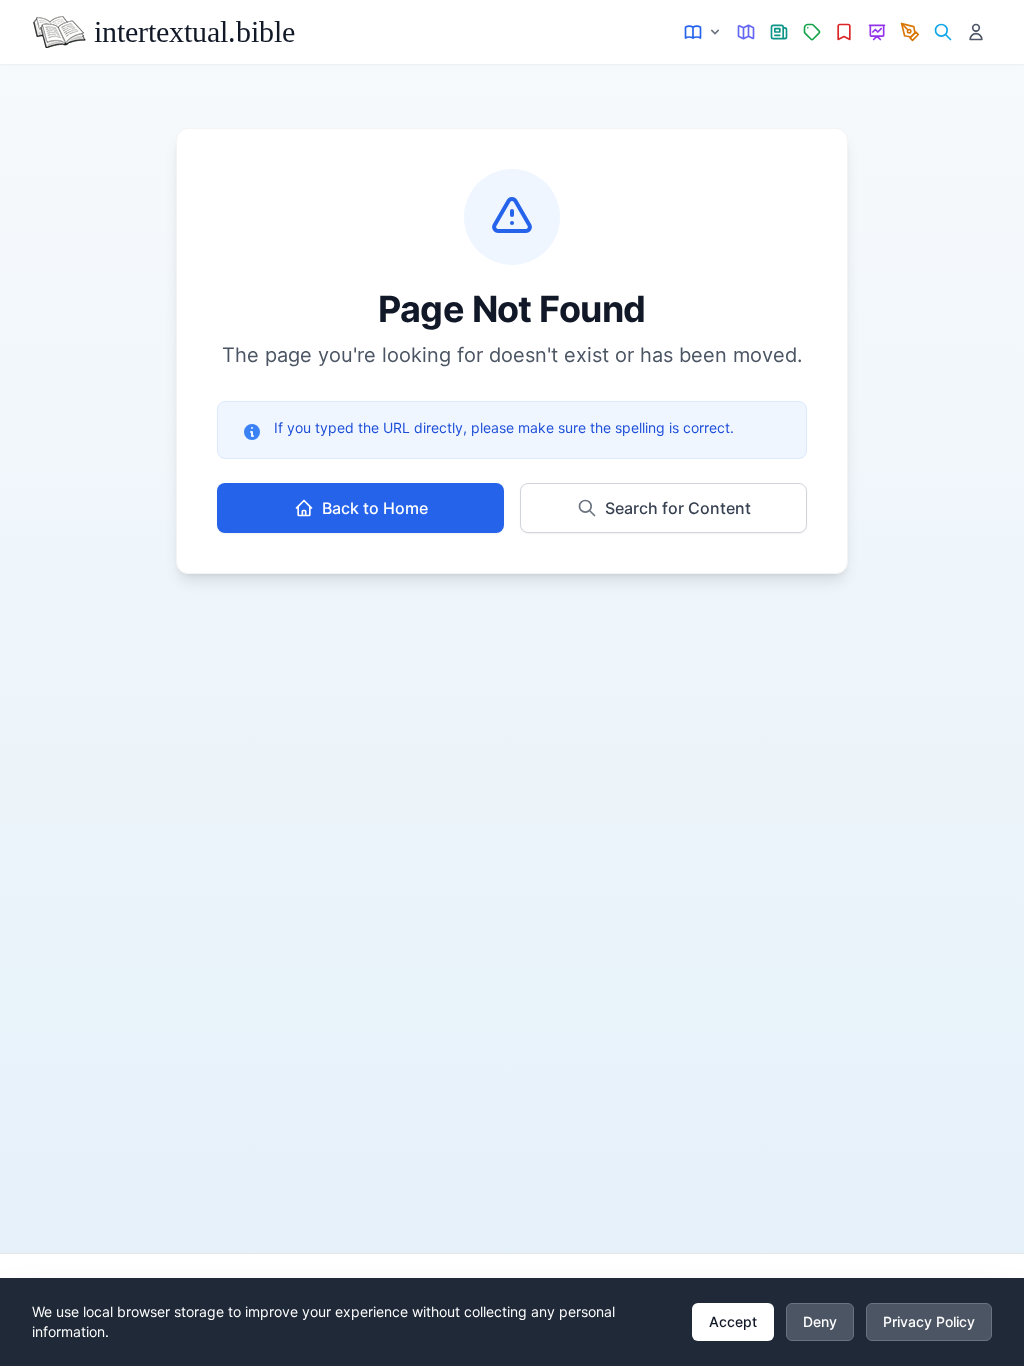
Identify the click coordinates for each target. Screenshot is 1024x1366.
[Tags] (811, 32)
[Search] (942, 32)
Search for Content (678, 508)
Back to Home (375, 508)
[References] (844, 32)
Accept (733, 1321)
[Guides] (746, 32)
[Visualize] (877, 32)
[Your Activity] (975, 32)
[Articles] (779, 32)
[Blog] (910, 32)
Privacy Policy (929, 1321)
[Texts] (703, 32)
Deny (820, 1321)
